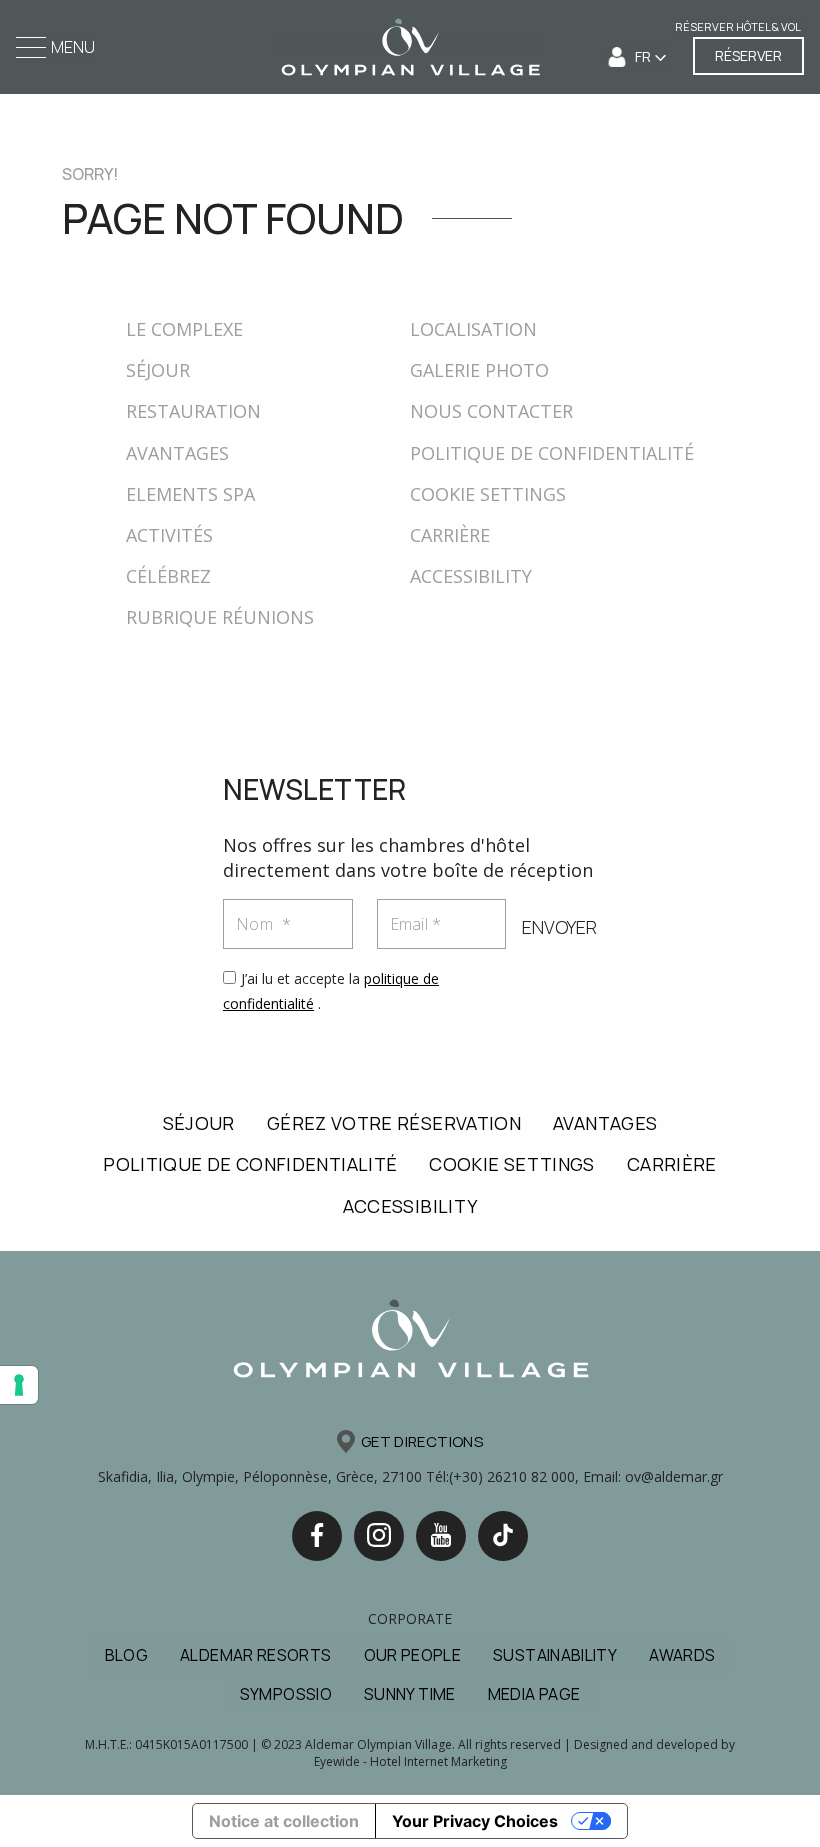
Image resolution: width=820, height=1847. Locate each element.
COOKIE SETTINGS (488, 494)
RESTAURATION (193, 411)
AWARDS (682, 1655)
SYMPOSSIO (286, 1694)
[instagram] (379, 1536)
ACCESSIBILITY (471, 576)
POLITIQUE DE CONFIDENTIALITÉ (552, 453)
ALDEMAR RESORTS (255, 1655)
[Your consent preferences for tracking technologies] (19, 1385)
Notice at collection (284, 1821)
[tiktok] (503, 1536)
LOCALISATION (473, 329)
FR (644, 56)
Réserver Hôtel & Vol (738, 26)
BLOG (126, 1655)
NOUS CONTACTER (491, 411)
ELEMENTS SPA (190, 494)
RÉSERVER (748, 55)
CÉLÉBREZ (168, 576)
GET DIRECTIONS (422, 1441)
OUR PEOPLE (413, 1655)
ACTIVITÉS (169, 535)
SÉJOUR (158, 370)
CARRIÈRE (450, 535)
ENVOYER (559, 927)
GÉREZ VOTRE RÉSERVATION (394, 1123)
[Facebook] (317, 1536)
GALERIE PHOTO (479, 370)
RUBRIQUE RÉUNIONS (220, 617)
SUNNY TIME (410, 1694)
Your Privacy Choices (475, 1821)
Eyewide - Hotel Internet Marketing (410, 1761)
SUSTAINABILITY (555, 1655)
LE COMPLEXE (184, 329)
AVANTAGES (177, 453)
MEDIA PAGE (534, 1694)
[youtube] (441, 1536)
